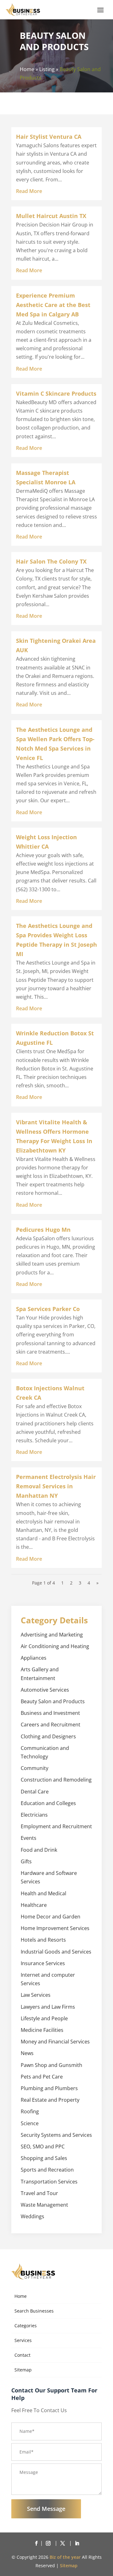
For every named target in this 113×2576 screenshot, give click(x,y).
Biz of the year (65, 2557)
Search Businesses (34, 2311)
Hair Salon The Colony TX (51, 561)
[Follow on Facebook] (36, 2543)
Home (27, 69)
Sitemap (23, 2370)
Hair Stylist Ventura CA (49, 137)
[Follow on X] (64, 2543)
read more (29, 191)
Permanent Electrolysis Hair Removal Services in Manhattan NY (56, 1486)
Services (23, 2340)
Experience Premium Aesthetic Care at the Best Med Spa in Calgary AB (53, 305)
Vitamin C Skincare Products (56, 393)
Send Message (46, 2509)
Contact (22, 2355)
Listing (47, 69)
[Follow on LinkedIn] (77, 2543)
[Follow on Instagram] (49, 2543)
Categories (26, 2326)
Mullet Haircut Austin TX (51, 216)
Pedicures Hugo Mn (43, 1230)
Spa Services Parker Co (48, 1309)
